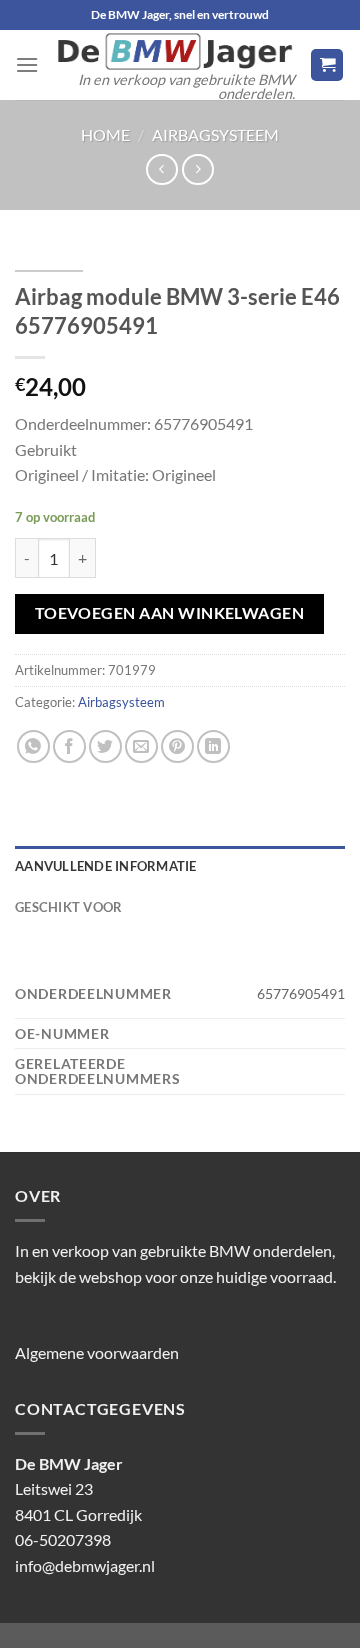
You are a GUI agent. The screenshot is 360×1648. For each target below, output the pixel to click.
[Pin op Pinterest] (177, 746)
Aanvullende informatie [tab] (106, 866)
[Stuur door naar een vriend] (141, 746)
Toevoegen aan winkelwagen (170, 613)
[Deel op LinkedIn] (213, 746)
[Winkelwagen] (327, 65)
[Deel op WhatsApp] (33, 746)
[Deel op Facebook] (69, 746)
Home (105, 134)
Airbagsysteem (215, 134)
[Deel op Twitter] (105, 746)
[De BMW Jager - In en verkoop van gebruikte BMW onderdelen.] (174, 51)
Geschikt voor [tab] (68, 907)
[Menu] (27, 64)
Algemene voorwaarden (97, 1352)
